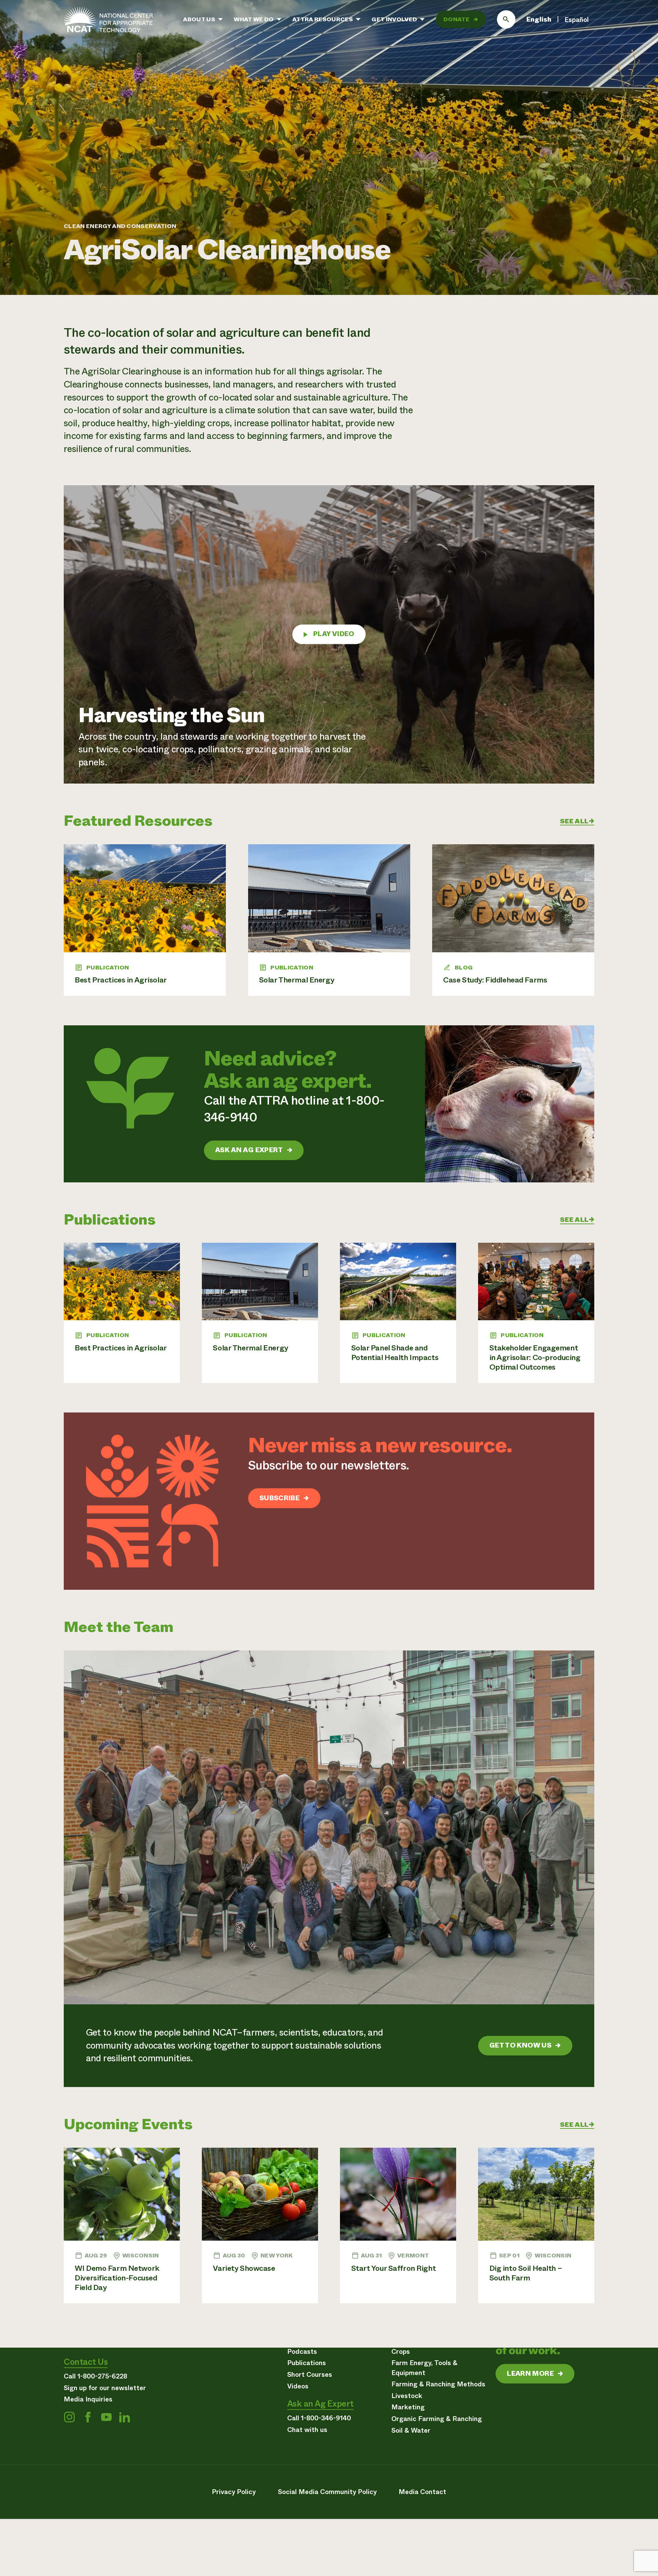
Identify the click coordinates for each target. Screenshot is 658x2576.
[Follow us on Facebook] (88, 2417)
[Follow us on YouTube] (106, 2417)
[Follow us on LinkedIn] (124, 2417)
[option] (577, 20)
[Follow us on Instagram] (69, 2417)
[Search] (506, 20)
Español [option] (577, 20)
